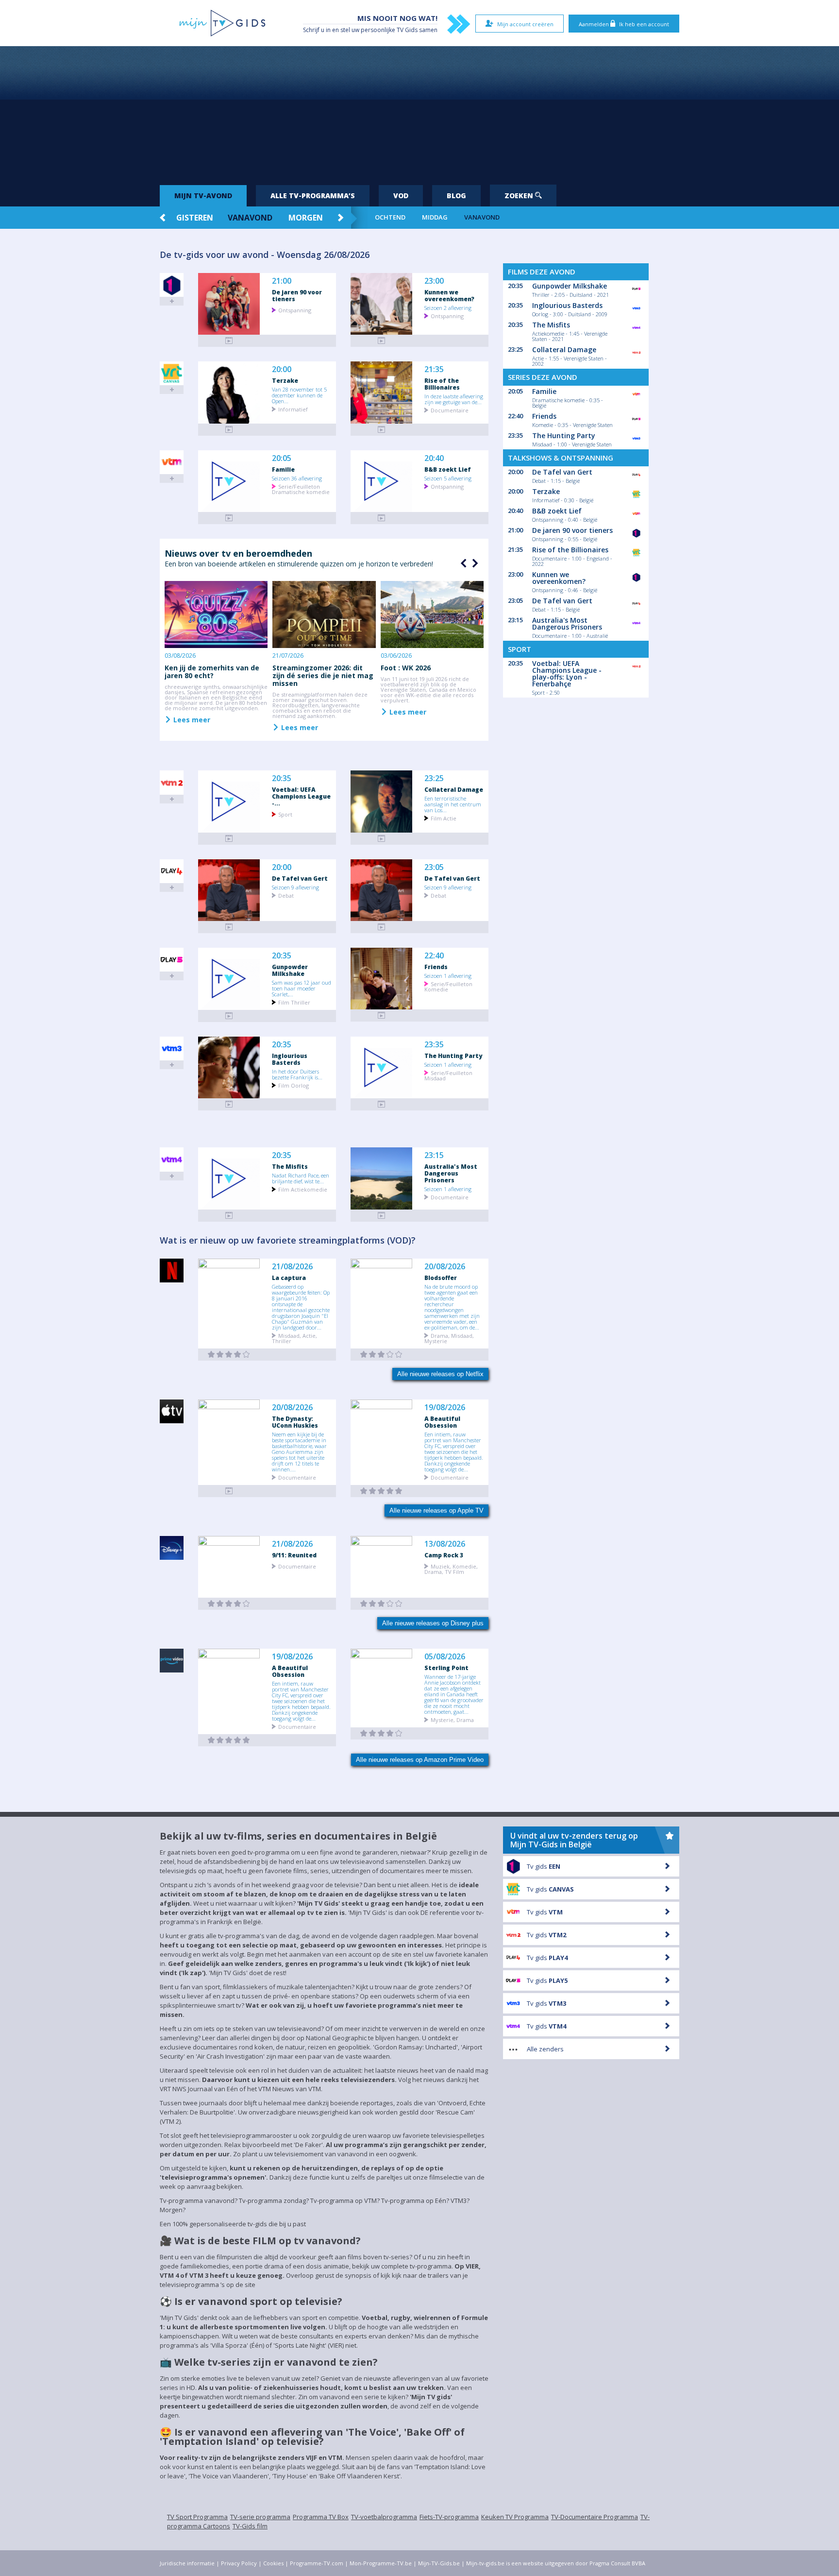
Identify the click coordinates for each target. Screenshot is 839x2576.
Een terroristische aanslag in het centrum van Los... (453, 804)
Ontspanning (295, 310)
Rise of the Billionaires (442, 384)
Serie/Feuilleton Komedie (448, 986)
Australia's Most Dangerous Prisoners (451, 1173)
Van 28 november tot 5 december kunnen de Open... (299, 395)
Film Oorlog (294, 1085)
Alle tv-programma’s (313, 196)
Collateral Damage (454, 789)
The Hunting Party (453, 1056)
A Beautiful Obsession (442, 1422)
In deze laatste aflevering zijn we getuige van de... (454, 399)
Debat (286, 895)
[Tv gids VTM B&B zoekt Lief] (382, 518)
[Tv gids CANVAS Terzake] (229, 430)
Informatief (293, 409)
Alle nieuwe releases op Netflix (440, 1374)
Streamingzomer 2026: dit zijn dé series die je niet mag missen (323, 675)
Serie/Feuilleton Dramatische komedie (301, 489)
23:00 (434, 281)
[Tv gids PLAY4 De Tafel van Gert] (229, 927)
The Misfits (290, 1166)
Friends (436, 967)
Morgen (306, 218)
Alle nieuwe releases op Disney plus (433, 1623)
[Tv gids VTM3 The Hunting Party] (382, 1104)
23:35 (434, 1045)
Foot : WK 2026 (406, 668)
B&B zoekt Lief (448, 469)
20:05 (282, 458)
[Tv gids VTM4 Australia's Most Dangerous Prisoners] (382, 1216)
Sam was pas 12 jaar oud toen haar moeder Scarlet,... (302, 988)
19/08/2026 (445, 1407)
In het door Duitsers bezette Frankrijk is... (297, 1074)
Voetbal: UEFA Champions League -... (301, 796)
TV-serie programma (260, 2517)
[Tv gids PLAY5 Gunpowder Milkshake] (229, 1016)
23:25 (434, 778)
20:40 (434, 458)
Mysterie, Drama (452, 1719)
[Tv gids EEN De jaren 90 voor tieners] (229, 341)
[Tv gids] (229, 1491)
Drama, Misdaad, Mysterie (449, 1338)
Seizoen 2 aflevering (448, 307)
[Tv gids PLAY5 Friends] (382, 1015)
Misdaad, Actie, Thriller (294, 1338)
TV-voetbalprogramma (384, 2517)
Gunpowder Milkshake (290, 970)
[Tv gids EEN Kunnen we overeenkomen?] (382, 341)
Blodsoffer (441, 1278)
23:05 (434, 867)
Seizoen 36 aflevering (297, 478)
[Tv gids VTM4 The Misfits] (229, 1216)
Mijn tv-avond (203, 196)
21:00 (282, 281)
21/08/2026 (292, 1267)
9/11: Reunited (294, 1555)
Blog (456, 196)
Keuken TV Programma (515, 2517)
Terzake (285, 380)
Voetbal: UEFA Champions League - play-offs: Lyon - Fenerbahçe (567, 674)
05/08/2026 (445, 1657)
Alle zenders (545, 2049)
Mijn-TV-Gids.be (439, 2563)
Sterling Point (446, 1668)
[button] (474, 563)
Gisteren (195, 218)
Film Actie (444, 818)
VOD (401, 196)
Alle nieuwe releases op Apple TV (436, 1510)
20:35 (282, 778)
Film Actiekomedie (303, 1189)
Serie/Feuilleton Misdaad (448, 1075)
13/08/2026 (445, 1544)
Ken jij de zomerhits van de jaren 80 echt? (212, 672)
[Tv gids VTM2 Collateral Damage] (382, 839)
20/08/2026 (445, 1267)
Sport (285, 814)
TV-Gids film (250, 2526)
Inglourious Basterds (290, 1059)
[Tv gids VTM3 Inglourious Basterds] (229, 1104)
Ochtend (390, 217)
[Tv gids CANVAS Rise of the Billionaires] (382, 430)
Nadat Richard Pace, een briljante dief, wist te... (301, 1178)
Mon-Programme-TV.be (381, 2563)
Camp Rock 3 (444, 1555)
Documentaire (450, 410)
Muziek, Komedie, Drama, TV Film (451, 1569)
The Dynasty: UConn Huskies (295, 1422)
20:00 (282, 369)
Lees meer (191, 719)
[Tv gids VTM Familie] (229, 518)
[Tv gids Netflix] (229, 1355)
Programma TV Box (321, 2517)
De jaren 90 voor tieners (297, 295)
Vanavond (250, 218)
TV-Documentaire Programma (595, 2517)
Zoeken (520, 196)
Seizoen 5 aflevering (448, 478)
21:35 (434, 369)
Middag (435, 217)
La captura (289, 1278)
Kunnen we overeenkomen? (449, 295)
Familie (283, 469)
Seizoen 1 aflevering (448, 975)
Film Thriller (294, 1002)
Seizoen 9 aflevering (295, 887)
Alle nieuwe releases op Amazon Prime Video (420, 1760)
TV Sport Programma (197, 2517)
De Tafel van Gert (300, 878)
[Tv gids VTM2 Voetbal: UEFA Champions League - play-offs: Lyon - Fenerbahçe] (229, 839)
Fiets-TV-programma (449, 2517)
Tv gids (544, 1866)
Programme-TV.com (317, 2563)
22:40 (434, 956)
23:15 (434, 1155)
